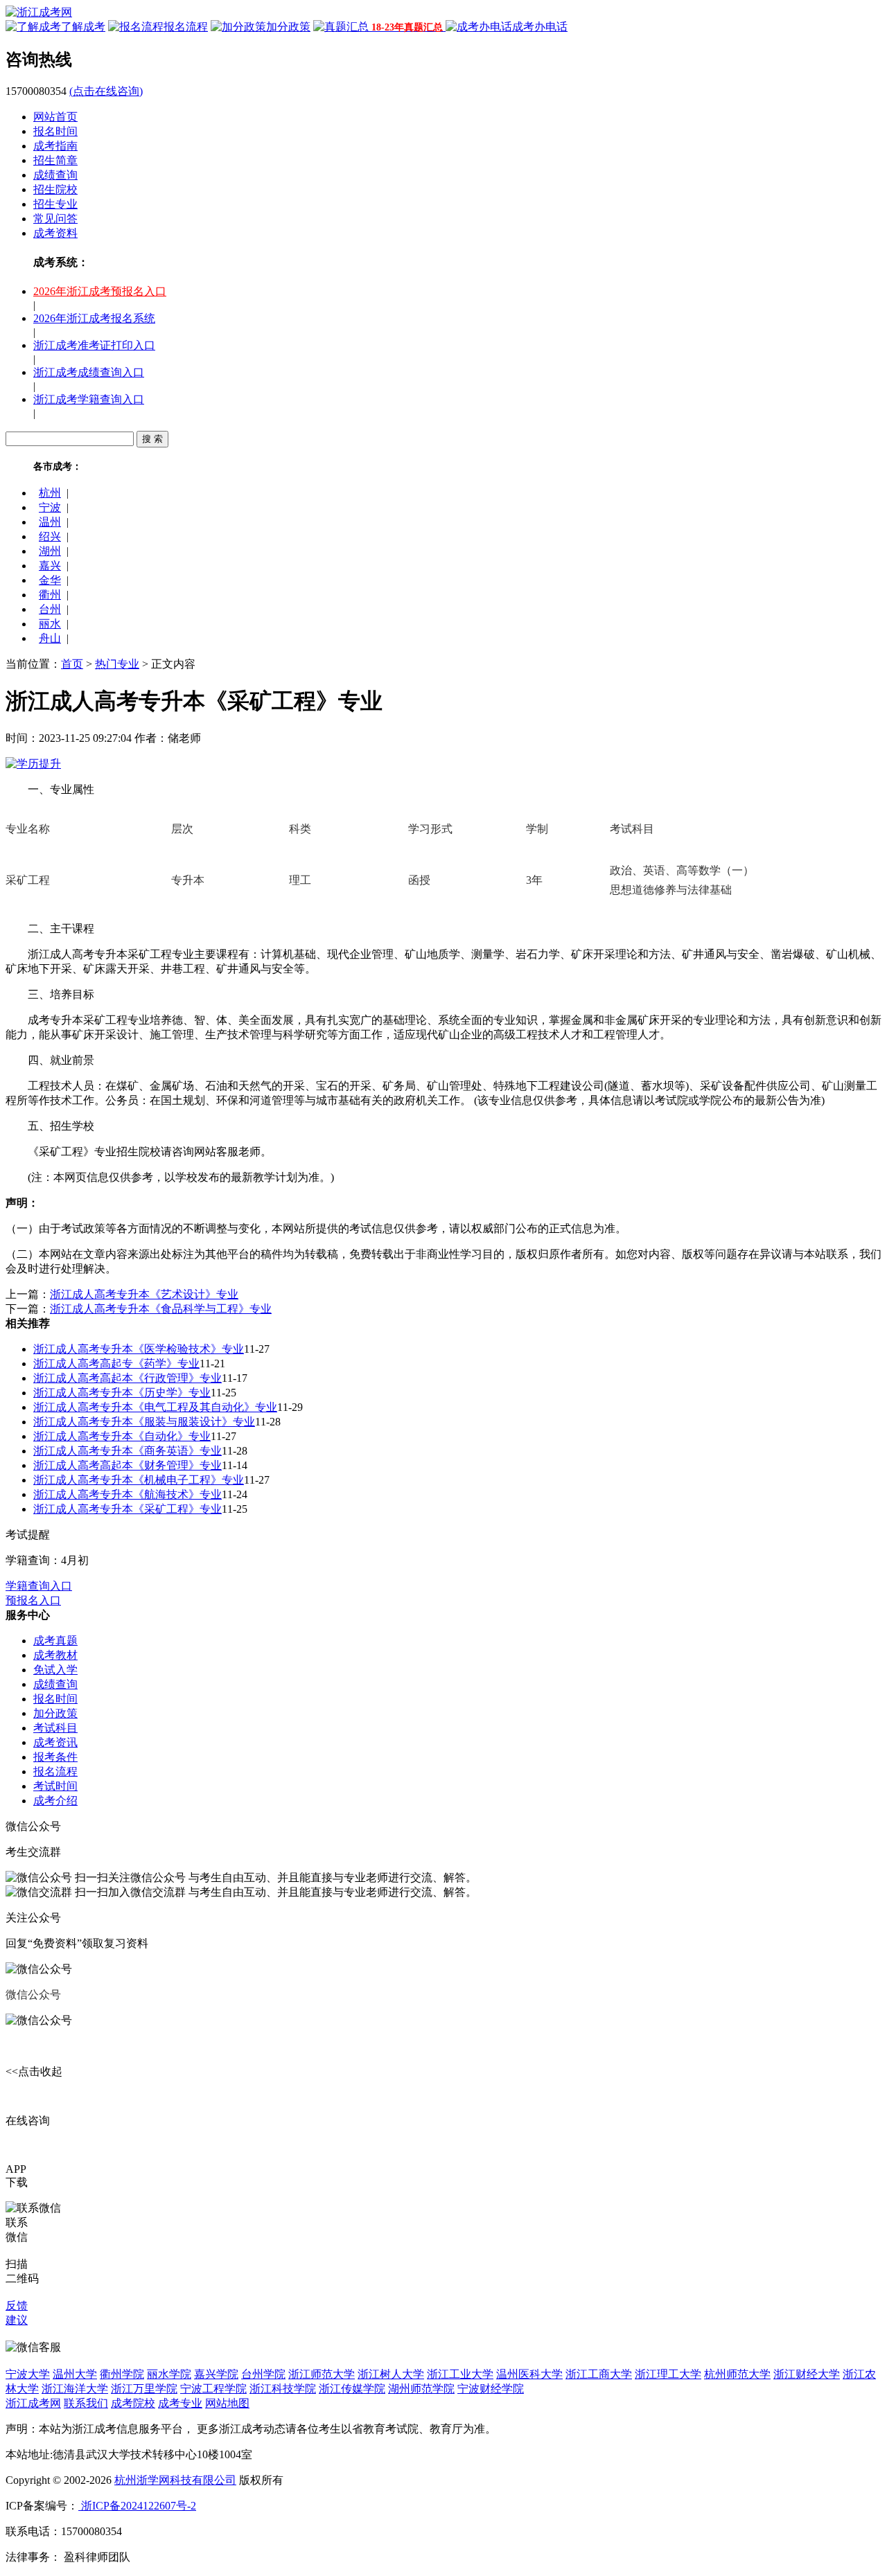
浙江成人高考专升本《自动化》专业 (122, 1436)
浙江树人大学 (391, 2374)
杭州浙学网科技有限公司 (175, 2480)
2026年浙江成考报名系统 (94, 318)
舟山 (50, 638)
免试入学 (55, 1670)
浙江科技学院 (283, 2389)
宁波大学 (28, 2374)
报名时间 (55, 131)
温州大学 (75, 2374)
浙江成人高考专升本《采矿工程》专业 (128, 1509)
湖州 (50, 551)
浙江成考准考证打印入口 (94, 345)
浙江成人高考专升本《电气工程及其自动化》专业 (155, 1407)
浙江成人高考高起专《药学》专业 (116, 1363)
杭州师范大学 (737, 2374)
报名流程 (55, 1771)
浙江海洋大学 (75, 2389)
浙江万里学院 (144, 2389)
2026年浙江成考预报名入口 (100, 291)
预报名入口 (33, 1600)
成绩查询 (55, 175)
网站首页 (55, 117)
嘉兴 (50, 566)
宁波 (50, 507)
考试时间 (55, 1786)
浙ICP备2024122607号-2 (137, 2506)
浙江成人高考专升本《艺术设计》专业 (144, 1294)
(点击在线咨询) (106, 91)
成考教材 (55, 1655)
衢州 (50, 595)
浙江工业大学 (460, 2374)
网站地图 (227, 2403)
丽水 (50, 624)
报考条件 (55, 1757)
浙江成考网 (33, 2403)
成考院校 (133, 2403)
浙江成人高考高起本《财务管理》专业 (128, 1465)
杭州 (50, 493)
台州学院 (263, 2374)
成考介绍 (55, 1801)
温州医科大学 (529, 2374)
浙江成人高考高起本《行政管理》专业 (128, 1378)
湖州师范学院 (421, 2389)
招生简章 (55, 160)
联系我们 (86, 2403)
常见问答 (55, 219)
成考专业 (180, 2403)
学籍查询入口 (39, 1586)
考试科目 (55, 1728)
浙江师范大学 (322, 2374)
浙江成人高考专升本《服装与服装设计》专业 (144, 1422)
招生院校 (55, 189)
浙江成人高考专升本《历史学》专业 (122, 1393)
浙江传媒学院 (352, 2389)
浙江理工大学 (668, 2374)
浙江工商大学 (599, 2374)
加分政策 (55, 1713)
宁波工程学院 (213, 2389)
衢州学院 (122, 2374)
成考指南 (55, 146)
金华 (50, 580)
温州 (50, 522)
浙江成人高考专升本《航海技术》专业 (128, 1494)
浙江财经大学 (807, 2374)
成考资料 (55, 233)
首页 (72, 664)
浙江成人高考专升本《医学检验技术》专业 (139, 1349)
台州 (50, 609)
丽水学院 (169, 2374)
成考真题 (55, 1641)
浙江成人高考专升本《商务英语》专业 (128, 1451)
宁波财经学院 (491, 2389)
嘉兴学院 (216, 2374)
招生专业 (55, 204)
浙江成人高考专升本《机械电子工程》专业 (139, 1480)
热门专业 (117, 664)
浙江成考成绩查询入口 (89, 372)
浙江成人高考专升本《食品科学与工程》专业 (161, 1309)
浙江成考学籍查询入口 (89, 399)
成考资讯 (55, 1742)
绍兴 (50, 536)
